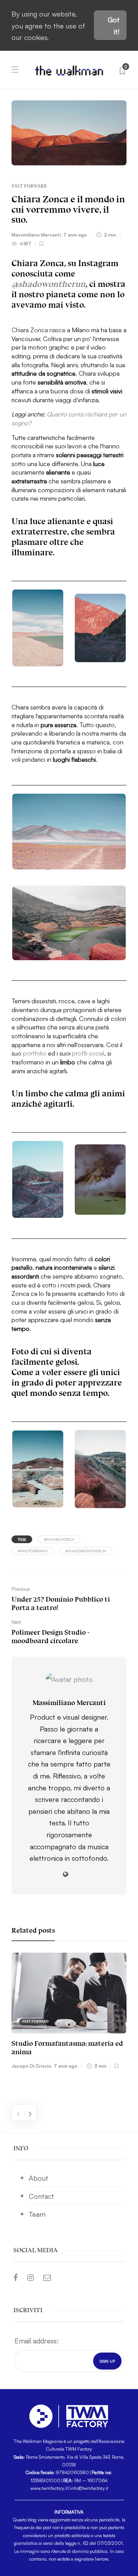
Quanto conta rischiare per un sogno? (69, 418)
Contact (41, 2196)
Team (37, 2214)
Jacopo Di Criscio (31, 2066)
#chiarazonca (59, 1539)
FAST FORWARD (29, 186)
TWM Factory (79, 2449)
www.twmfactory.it (49, 2488)
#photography (33, 1551)
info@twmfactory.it (89, 2488)
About (39, 2178)
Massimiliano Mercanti (36, 234)
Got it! (114, 25)
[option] (69, 2012)
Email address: (37, 2340)
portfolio (35, 1053)
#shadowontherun (86, 1551)
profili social (88, 1053)
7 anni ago (75, 234)
